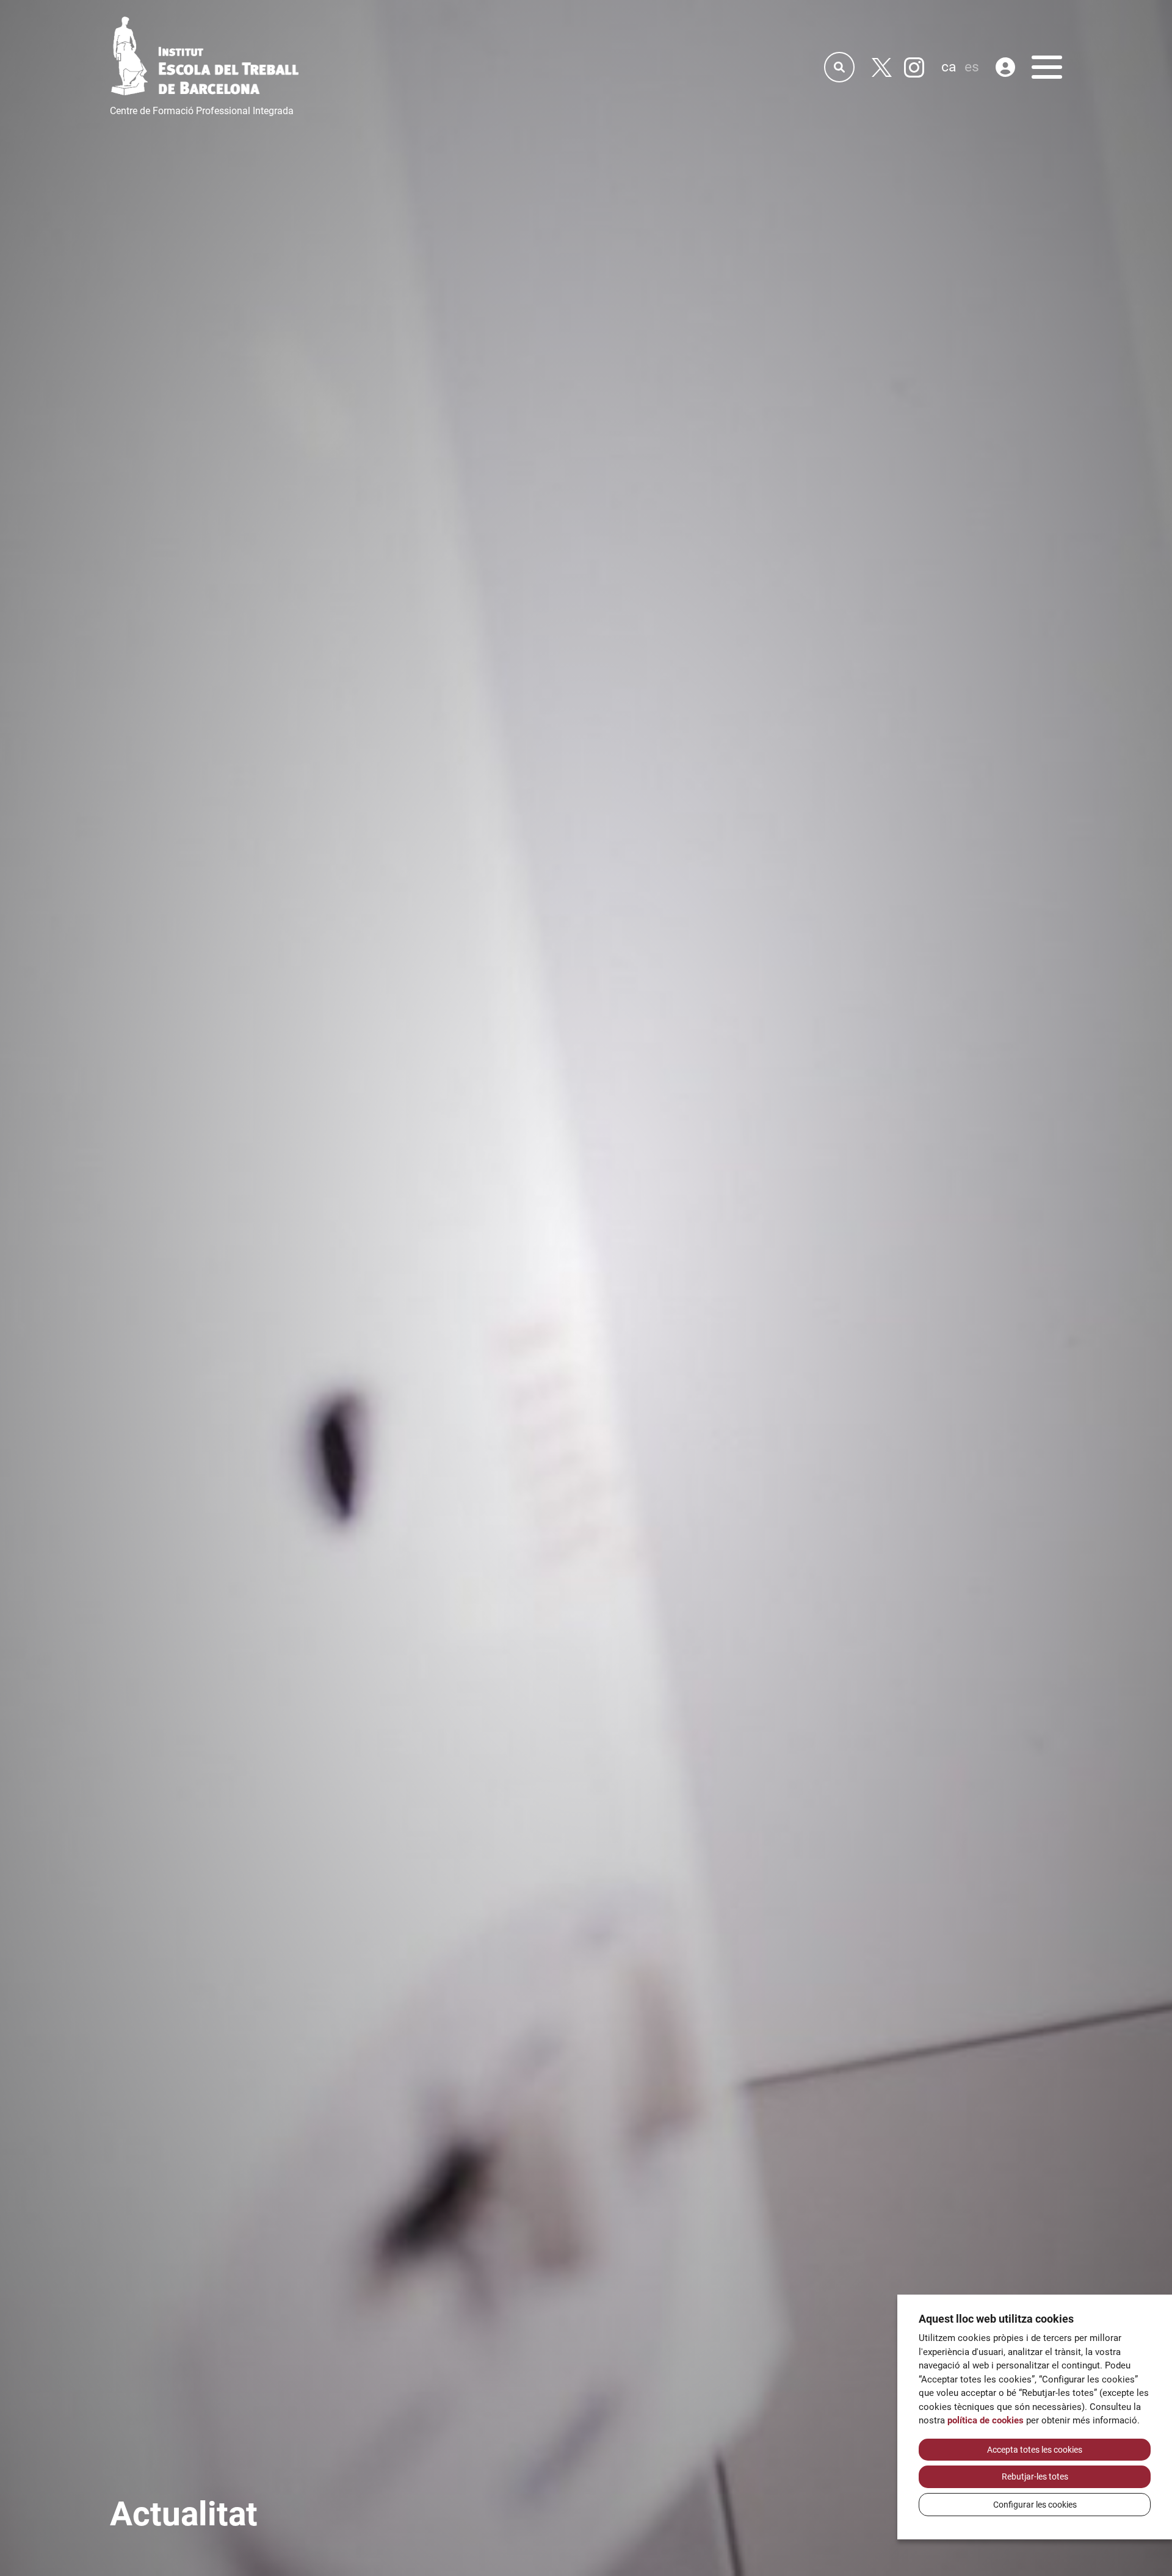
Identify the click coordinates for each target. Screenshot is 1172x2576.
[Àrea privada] (1005, 67)
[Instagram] (914, 67)
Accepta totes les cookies (1035, 2450)
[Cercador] (839, 67)
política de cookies (986, 2420)
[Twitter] (882, 67)
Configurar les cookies (1035, 2505)
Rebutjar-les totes (1035, 2477)
